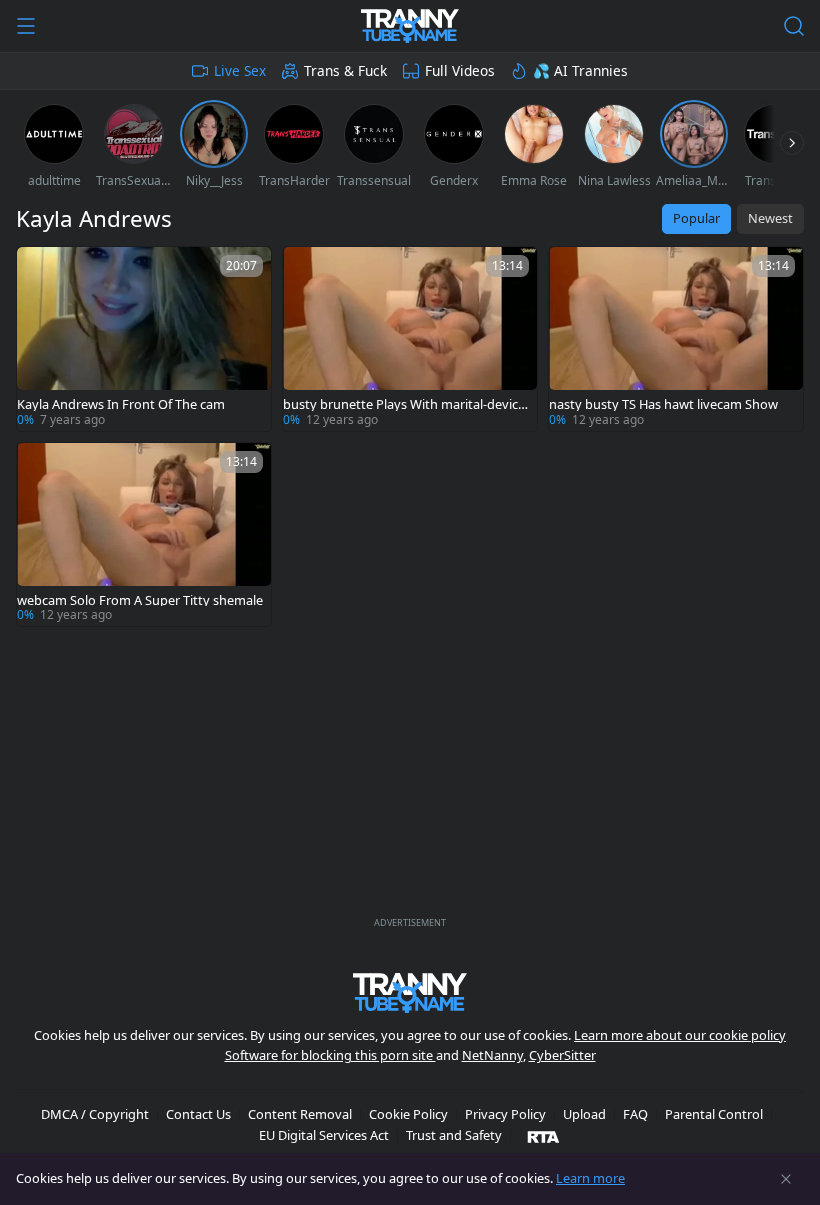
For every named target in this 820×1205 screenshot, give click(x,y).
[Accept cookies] (786, 1179)
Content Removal (300, 1114)
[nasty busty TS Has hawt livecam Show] (676, 339)
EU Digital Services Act (324, 1135)
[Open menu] (26, 26)
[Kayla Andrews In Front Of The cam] (144, 339)
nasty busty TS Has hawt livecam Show (663, 404)
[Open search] (794, 26)
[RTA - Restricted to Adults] (543, 1136)
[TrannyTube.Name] (409, 26)
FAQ (635, 1114)
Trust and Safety (454, 1135)
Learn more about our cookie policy (680, 1035)
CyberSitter (562, 1055)
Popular (696, 218)
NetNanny (492, 1055)
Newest (770, 218)
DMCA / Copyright (95, 1114)
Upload (584, 1114)
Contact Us (198, 1114)
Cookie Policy (408, 1114)
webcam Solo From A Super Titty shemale (140, 600)
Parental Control (714, 1114)
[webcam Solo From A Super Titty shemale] (144, 535)
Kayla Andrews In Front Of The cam (121, 404)
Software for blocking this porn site (330, 1055)
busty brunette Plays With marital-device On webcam (404, 404)
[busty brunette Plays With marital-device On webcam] (410, 339)
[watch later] (41, 271)
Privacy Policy (505, 1114)
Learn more (590, 1178)
